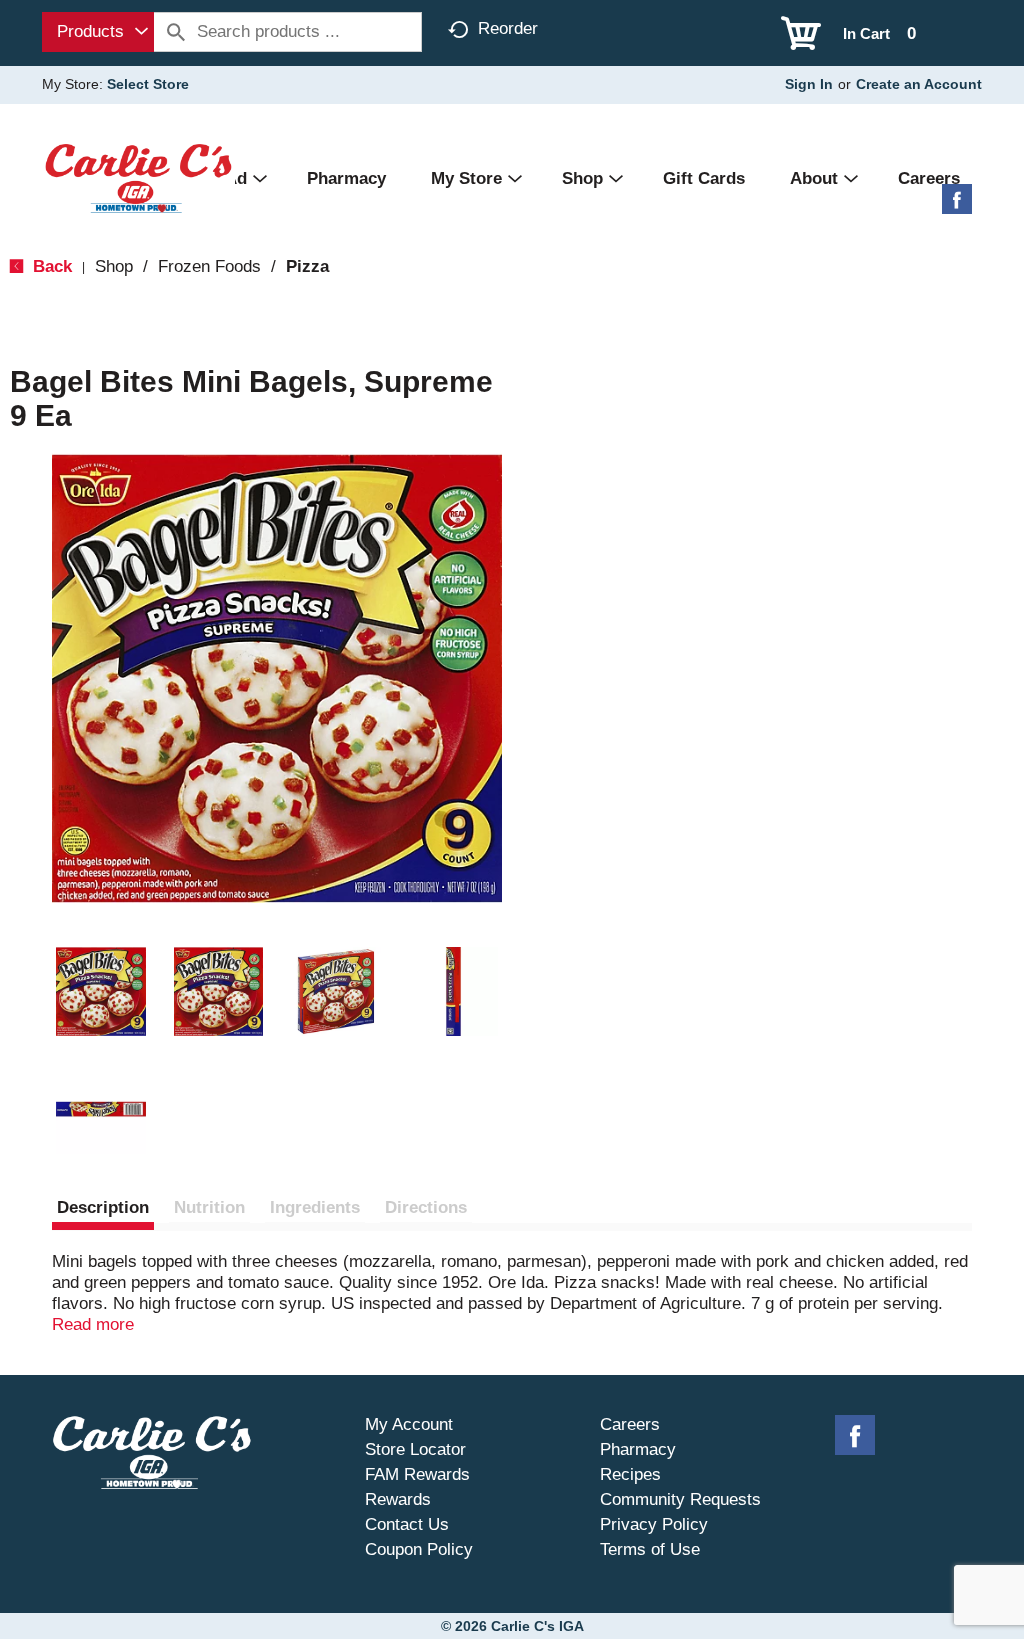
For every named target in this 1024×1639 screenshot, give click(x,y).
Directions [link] (426, 1207)
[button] (101, 992)
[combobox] (98, 32)
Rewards (398, 1499)
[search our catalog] (176, 32)
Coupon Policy (419, 1549)
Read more (93, 1324)
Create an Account (919, 84)
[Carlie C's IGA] (138, 177)
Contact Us (407, 1524)
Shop (114, 266)
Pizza (307, 266)
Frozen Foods (209, 266)
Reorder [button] (508, 28)
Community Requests (680, 1499)
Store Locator (415, 1449)
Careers (630, 1424)
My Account (409, 1424)
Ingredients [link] (315, 1207)
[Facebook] (957, 206)
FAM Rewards (417, 1474)
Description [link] (103, 1207)
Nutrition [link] (209, 1207)
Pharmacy (638, 1449)
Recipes (630, 1474)
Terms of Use (650, 1549)
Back (50, 266)
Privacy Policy (654, 1524)
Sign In (809, 84)
